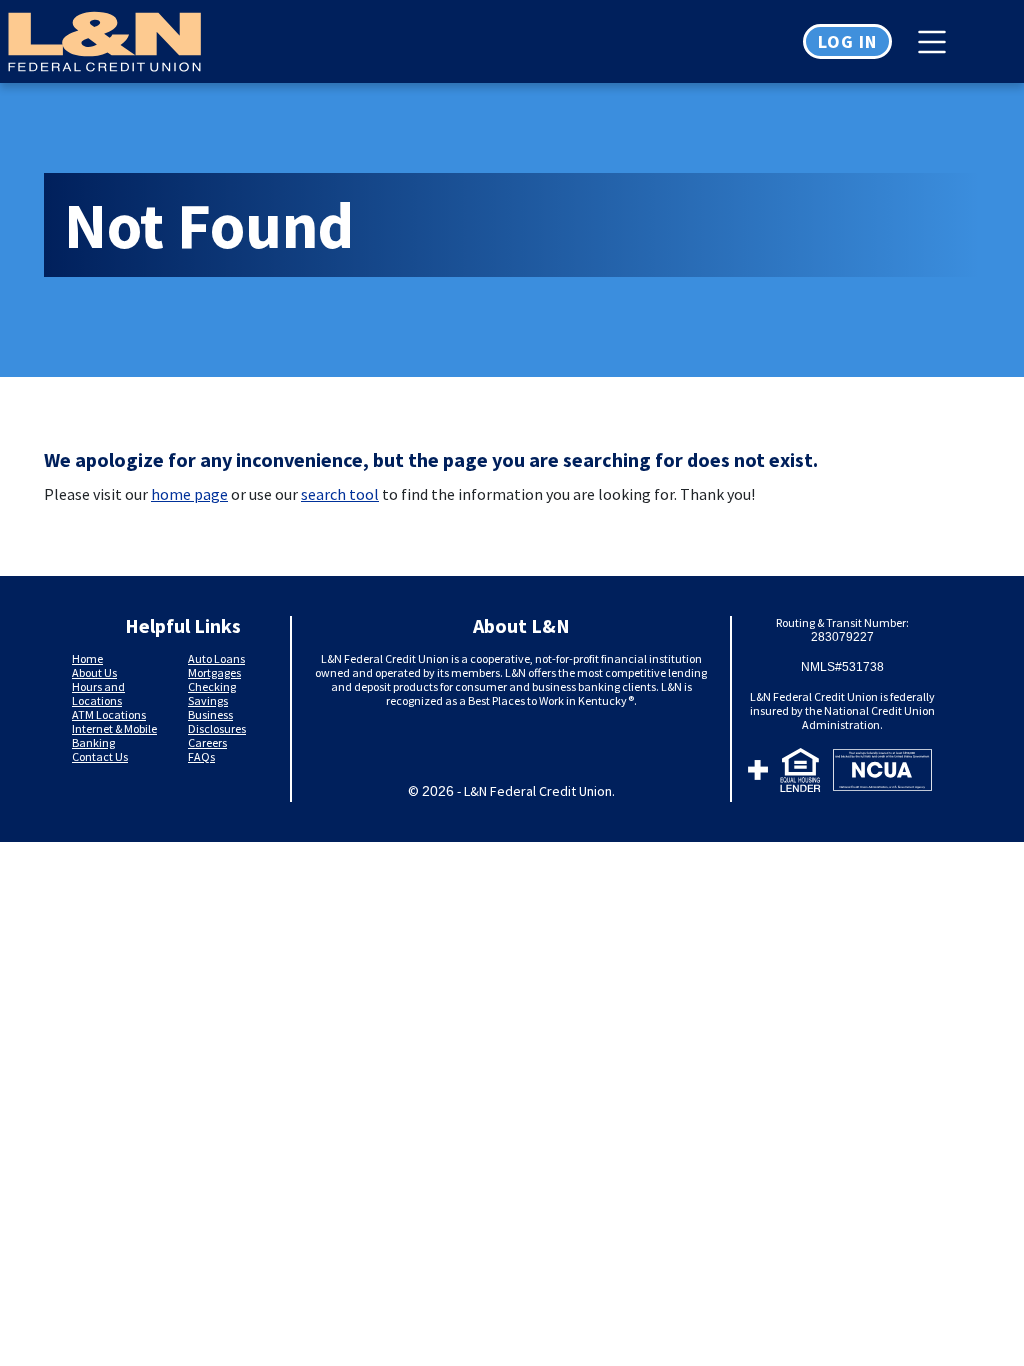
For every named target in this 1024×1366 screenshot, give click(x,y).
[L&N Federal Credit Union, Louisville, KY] (79, 41)
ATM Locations (109, 714)
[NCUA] (882, 773)
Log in (847, 41)
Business (210, 714)
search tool (340, 494)
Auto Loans (216, 658)
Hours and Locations (98, 693)
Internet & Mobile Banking (114, 735)
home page (189, 494)
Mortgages (214, 672)
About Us (94, 672)
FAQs (201, 756)
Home (87, 658)
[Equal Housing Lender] (800, 773)
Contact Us (100, 756)
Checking (212, 686)
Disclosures (217, 728)
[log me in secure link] (758, 773)
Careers (207, 742)
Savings (208, 700)
